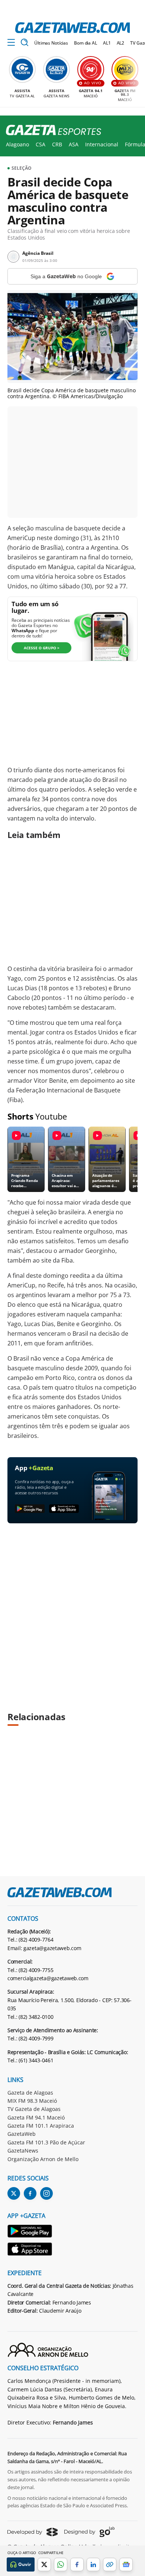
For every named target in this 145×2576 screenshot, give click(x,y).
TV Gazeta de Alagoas (34, 2109)
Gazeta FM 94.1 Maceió (36, 2117)
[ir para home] (72, 28)
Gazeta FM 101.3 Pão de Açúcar (46, 2142)
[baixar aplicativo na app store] (64, 1509)
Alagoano (17, 144)
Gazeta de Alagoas (30, 2093)
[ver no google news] (126, 2564)
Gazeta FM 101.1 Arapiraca (41, 2126)
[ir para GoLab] (89, 2532)
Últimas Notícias (51, 43)
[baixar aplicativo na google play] (30, 1509)
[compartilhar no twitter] (44, 2564)
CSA (41, 144)
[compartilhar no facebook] (77, 2564)
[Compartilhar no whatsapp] (61, 2564)
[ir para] (30, 2232)
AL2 (121, 43)
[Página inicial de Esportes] (51, 130)
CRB (57, 144)
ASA (74, 144)
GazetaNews (23, 2151)
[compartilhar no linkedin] (93, 2564)
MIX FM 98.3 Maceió (32, 2101)
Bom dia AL (86, 43)
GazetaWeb (22, 2134)
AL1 (107, 43)
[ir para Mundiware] (33, 2532)
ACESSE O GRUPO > (42, 648)
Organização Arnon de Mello (43, 2159)
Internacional (102, 144)
